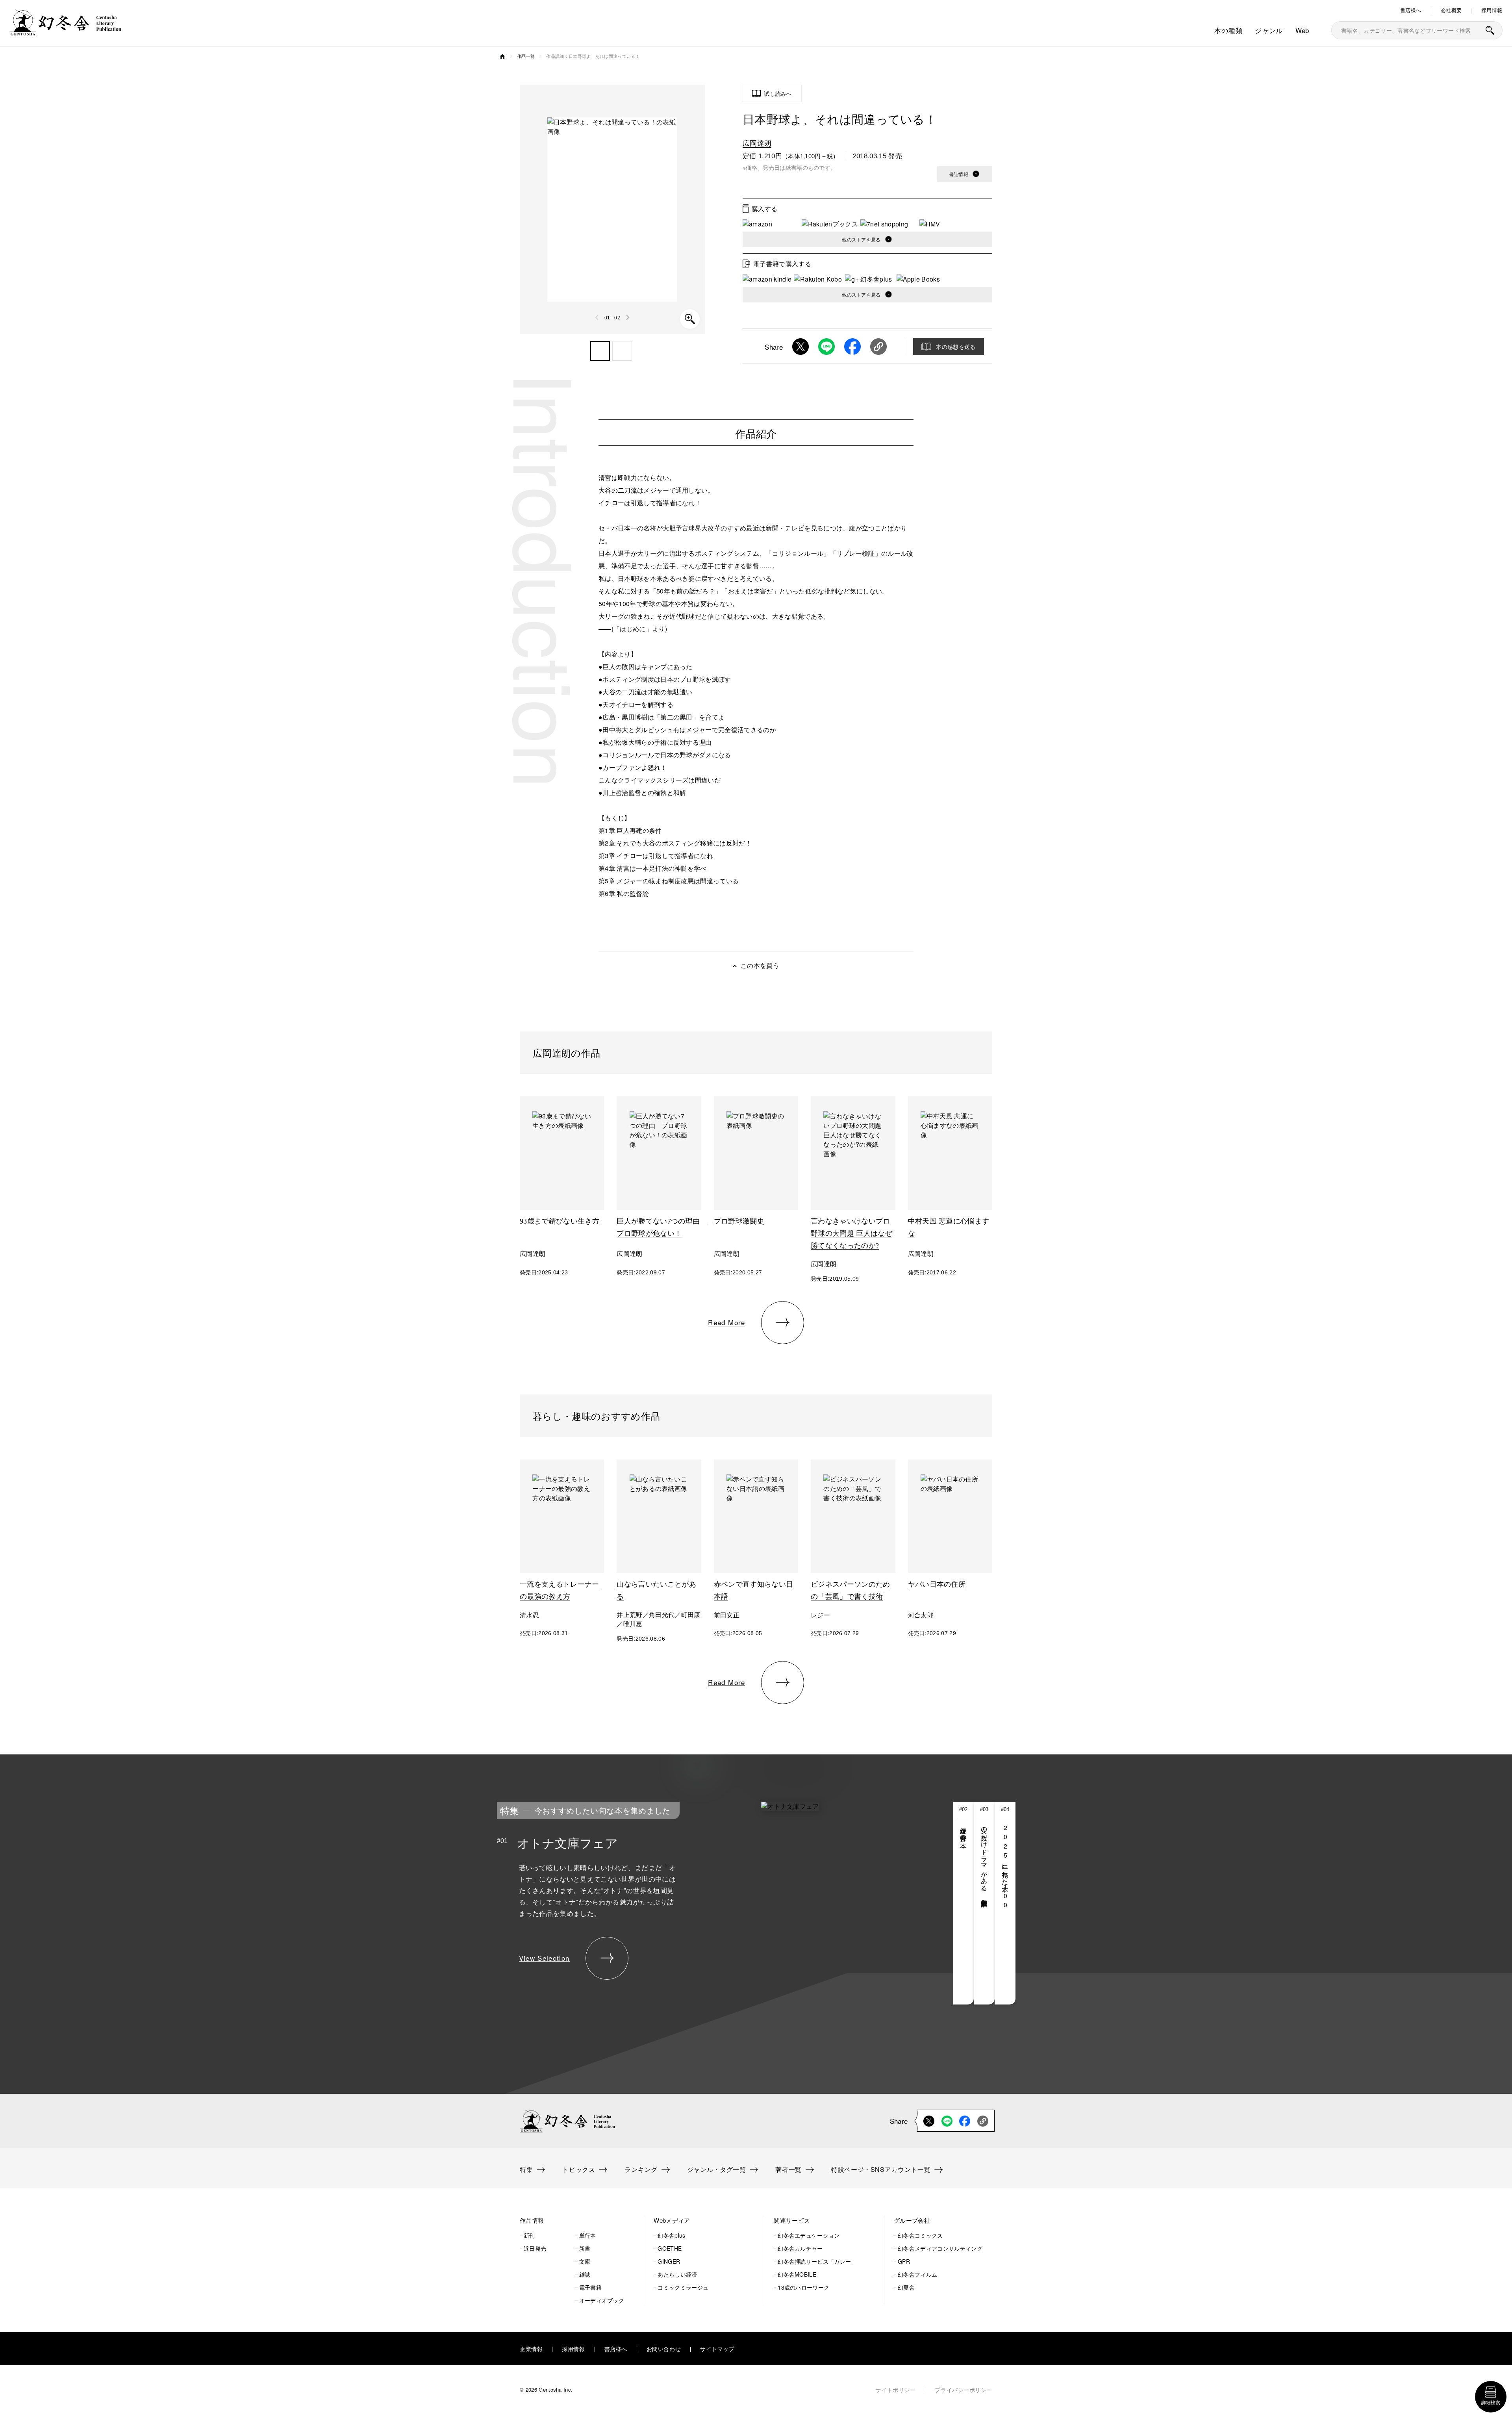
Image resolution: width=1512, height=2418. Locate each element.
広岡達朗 (757, 143)
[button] (600, 351)
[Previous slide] (597, 317)
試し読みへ (778, 93)
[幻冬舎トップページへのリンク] (65, 31)
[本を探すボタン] (1490, 30)
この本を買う (760, 965)
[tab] (964, 1903)
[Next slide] (628, 317)
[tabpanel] (697, 1903)
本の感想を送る (956, 347)
